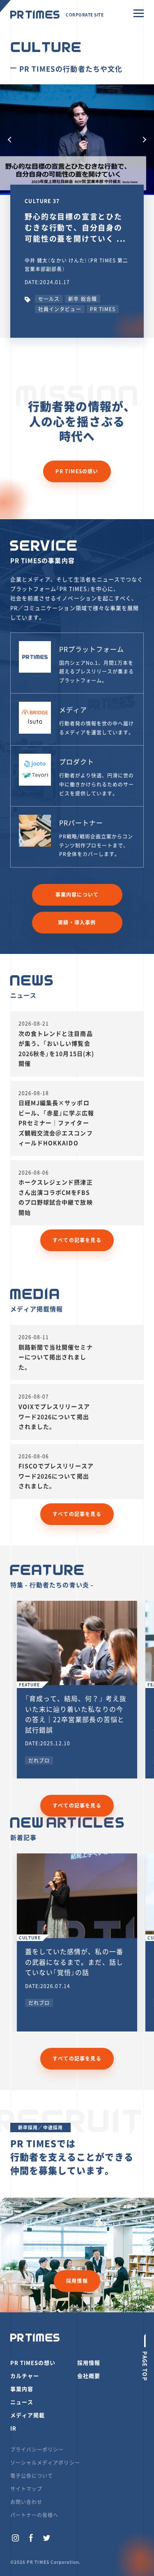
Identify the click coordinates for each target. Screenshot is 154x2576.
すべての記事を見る (77, 1240)
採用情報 (77, 2281)
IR (13, 2428)
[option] (77, 140)
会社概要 (89, 2376)
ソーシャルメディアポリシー (45, 2463)
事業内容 (22, 2389)
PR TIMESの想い (77, 471)
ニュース (22, 2402)
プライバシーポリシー (37, 2449)
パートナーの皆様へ (34, 2515)
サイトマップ (26, 2489)
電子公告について (32, 2476)
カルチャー (25, 2376)
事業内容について (77, 895)
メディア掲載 (28, 2415)
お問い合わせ (26, 2502)
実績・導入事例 (77, 922)
